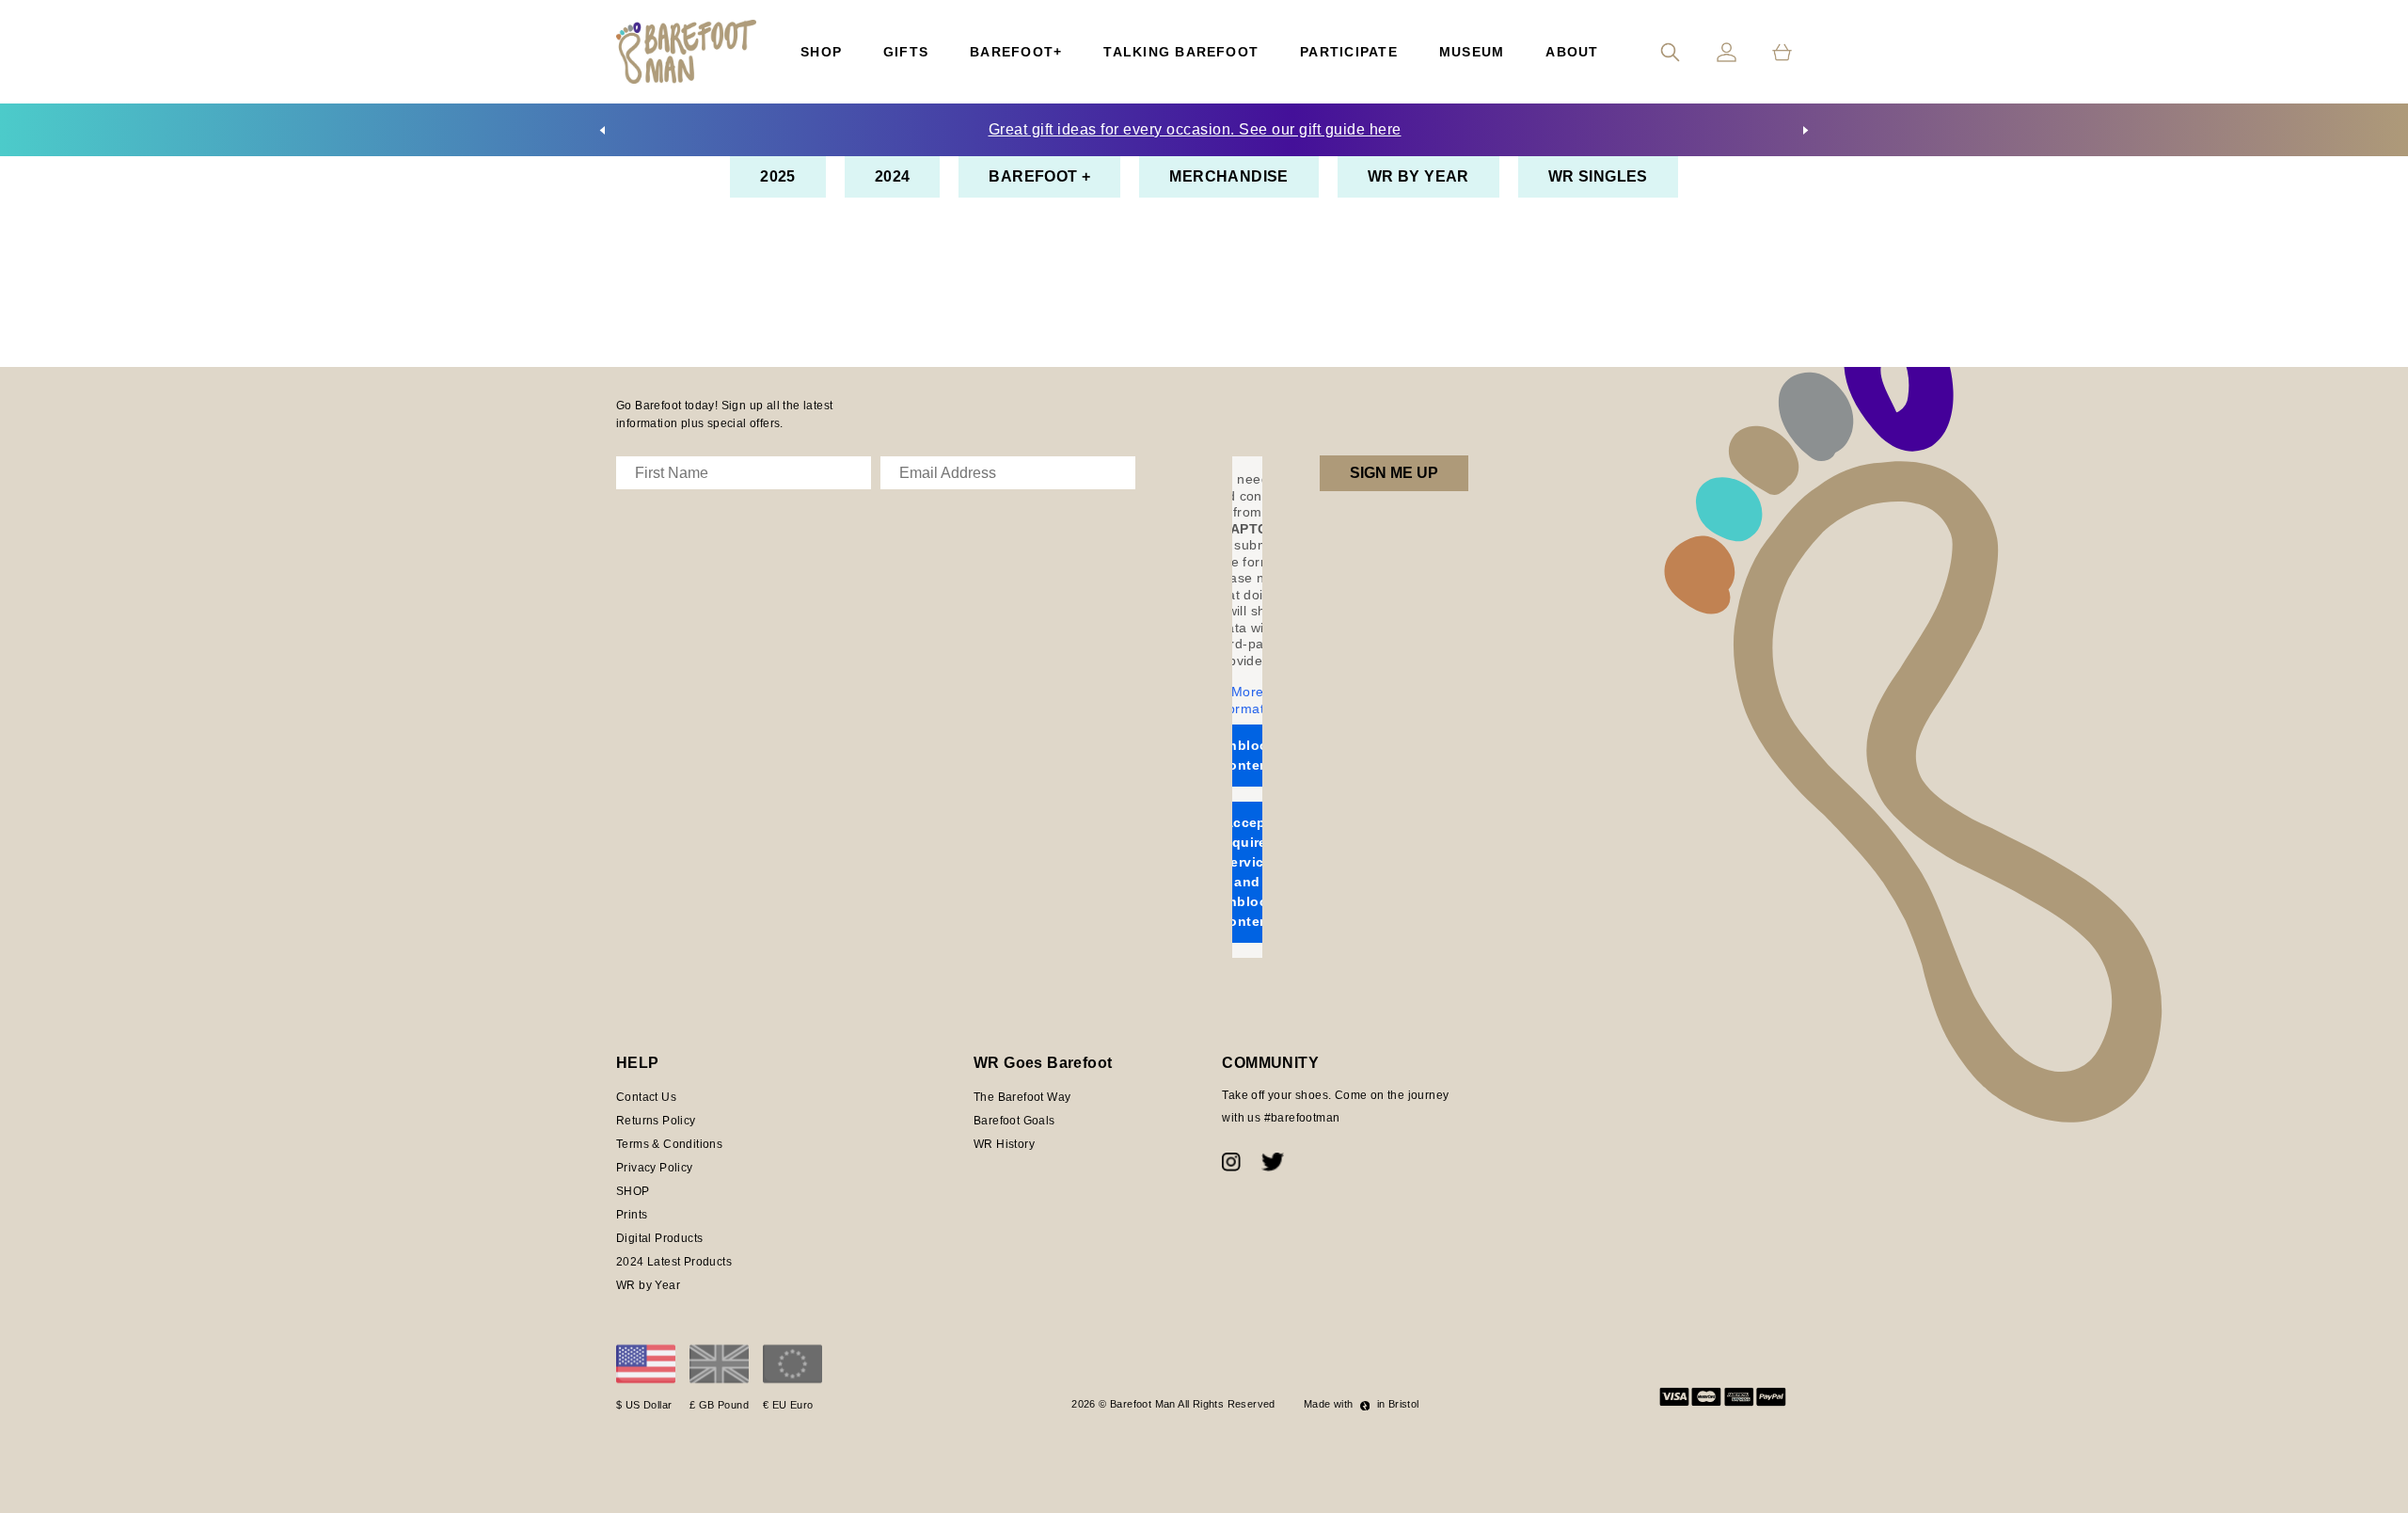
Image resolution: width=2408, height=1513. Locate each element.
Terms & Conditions (669, 1144)
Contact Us (646, 1097)
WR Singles (1598, 176)
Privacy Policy (655, 1168)
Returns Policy (656, 1121)
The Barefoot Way (1022, 1097)
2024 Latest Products (674, 1262)
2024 (893, 176)
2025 (778, 176)
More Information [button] (1247, 700)
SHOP (633, 1191)
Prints (632, 1215)
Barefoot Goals (1014, 1121)
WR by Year (1418, 176)
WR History (1004, 1144)
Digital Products (659, 1238)
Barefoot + (1039, 176)
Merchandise (1228, 176)
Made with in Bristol (1362, 1404)
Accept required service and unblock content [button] (1247, 872)
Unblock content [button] (1247, 755)
